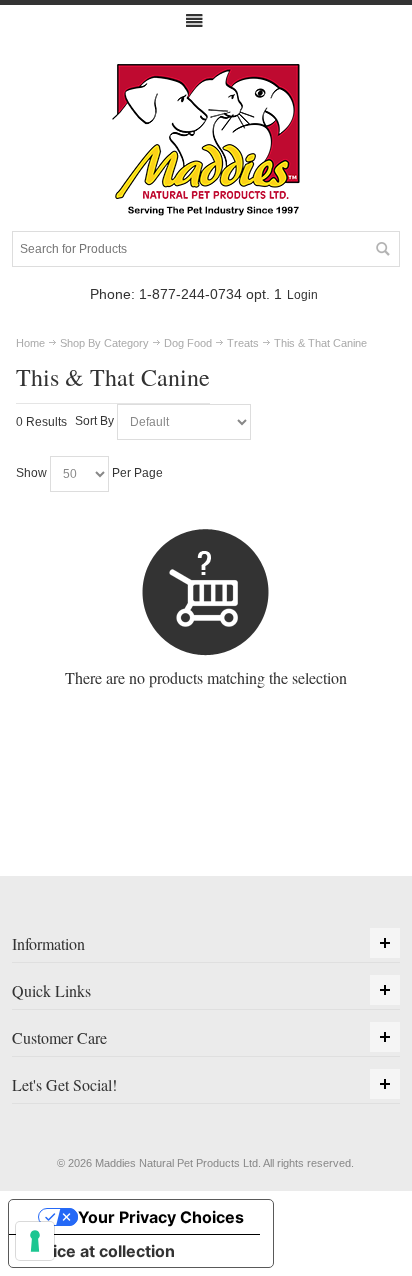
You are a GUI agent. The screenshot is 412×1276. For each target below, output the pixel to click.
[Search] (382, 249)
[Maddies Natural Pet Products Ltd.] (206, 141)
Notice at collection (100, 1251)
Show (31, 474)
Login (302, 295)
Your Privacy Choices (161, 1217)
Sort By (94, 422)
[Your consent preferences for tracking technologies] (35, 1241)
